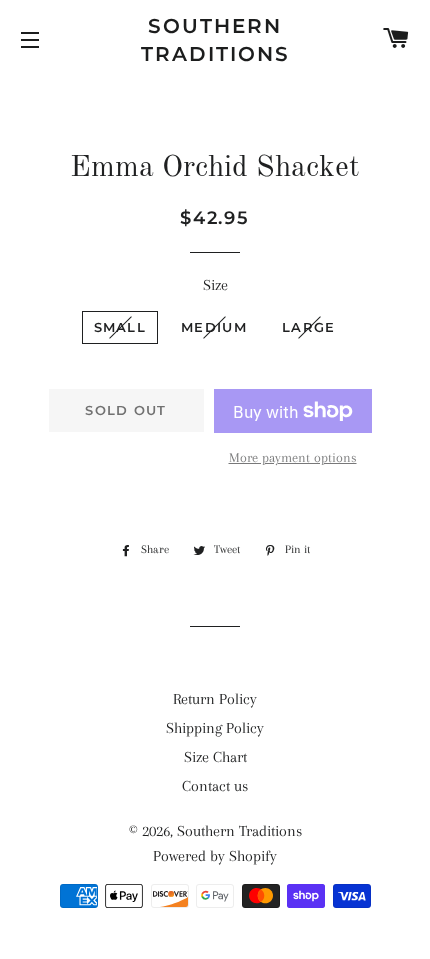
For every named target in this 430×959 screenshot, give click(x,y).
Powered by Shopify (215, 856)
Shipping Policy (215, 728)
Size (215, 285)
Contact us (215, 786)
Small (120, 327)
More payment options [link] (293, 457)
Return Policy (215, 699)
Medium (214, 327)
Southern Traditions (215, 40)
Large (309, 327)
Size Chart (215, 757)
